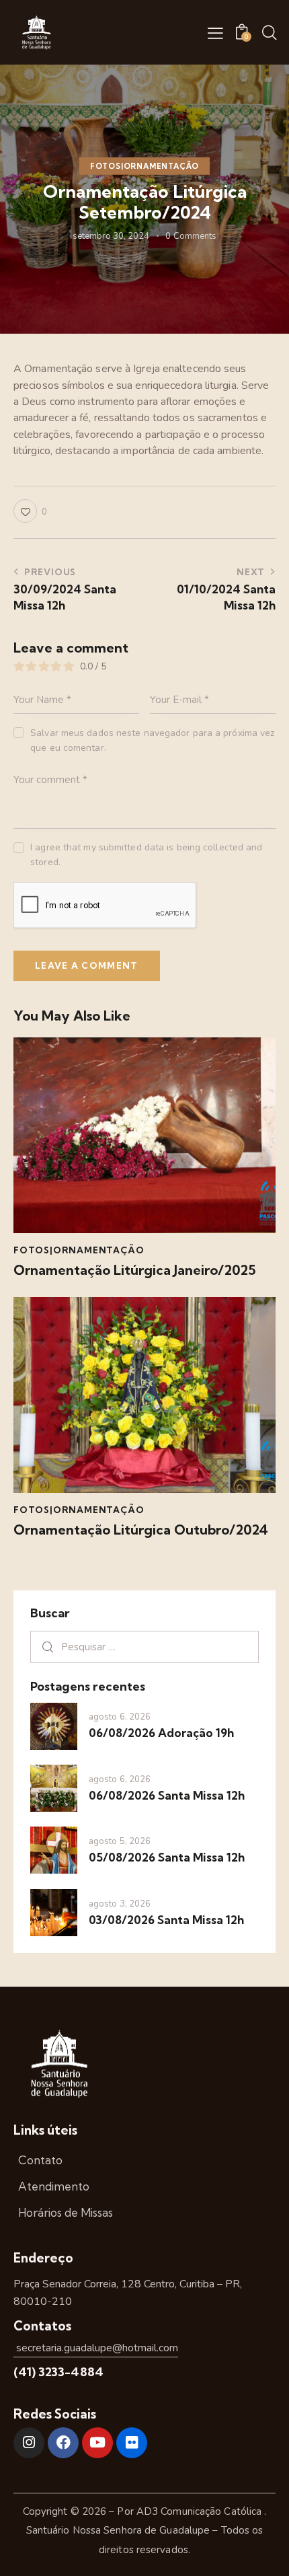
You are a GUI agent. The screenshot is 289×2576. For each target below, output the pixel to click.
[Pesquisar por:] (144, 1647)
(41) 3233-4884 (58, 2372)
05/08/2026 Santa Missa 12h (167, 1857)
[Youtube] (97, 2443)
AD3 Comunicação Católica (201, 2511)
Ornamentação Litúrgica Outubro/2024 (141, 1530)
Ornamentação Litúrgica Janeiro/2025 (135, 1270)
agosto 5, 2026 (120, 1841)
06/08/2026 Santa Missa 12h (167, 1795)
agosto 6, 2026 (120, 1717)
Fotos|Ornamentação (144, 166)
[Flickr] (132, 2443)
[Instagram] (29, 2443)
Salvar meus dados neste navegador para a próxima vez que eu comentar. (152, 740)
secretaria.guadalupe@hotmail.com (96, 2348)
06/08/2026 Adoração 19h (161, 1733)
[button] (215, 33)
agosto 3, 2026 (120, 1904)
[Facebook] (63, 2443)
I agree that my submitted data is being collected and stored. (146, 855)
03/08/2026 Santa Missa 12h (166, 1920)
